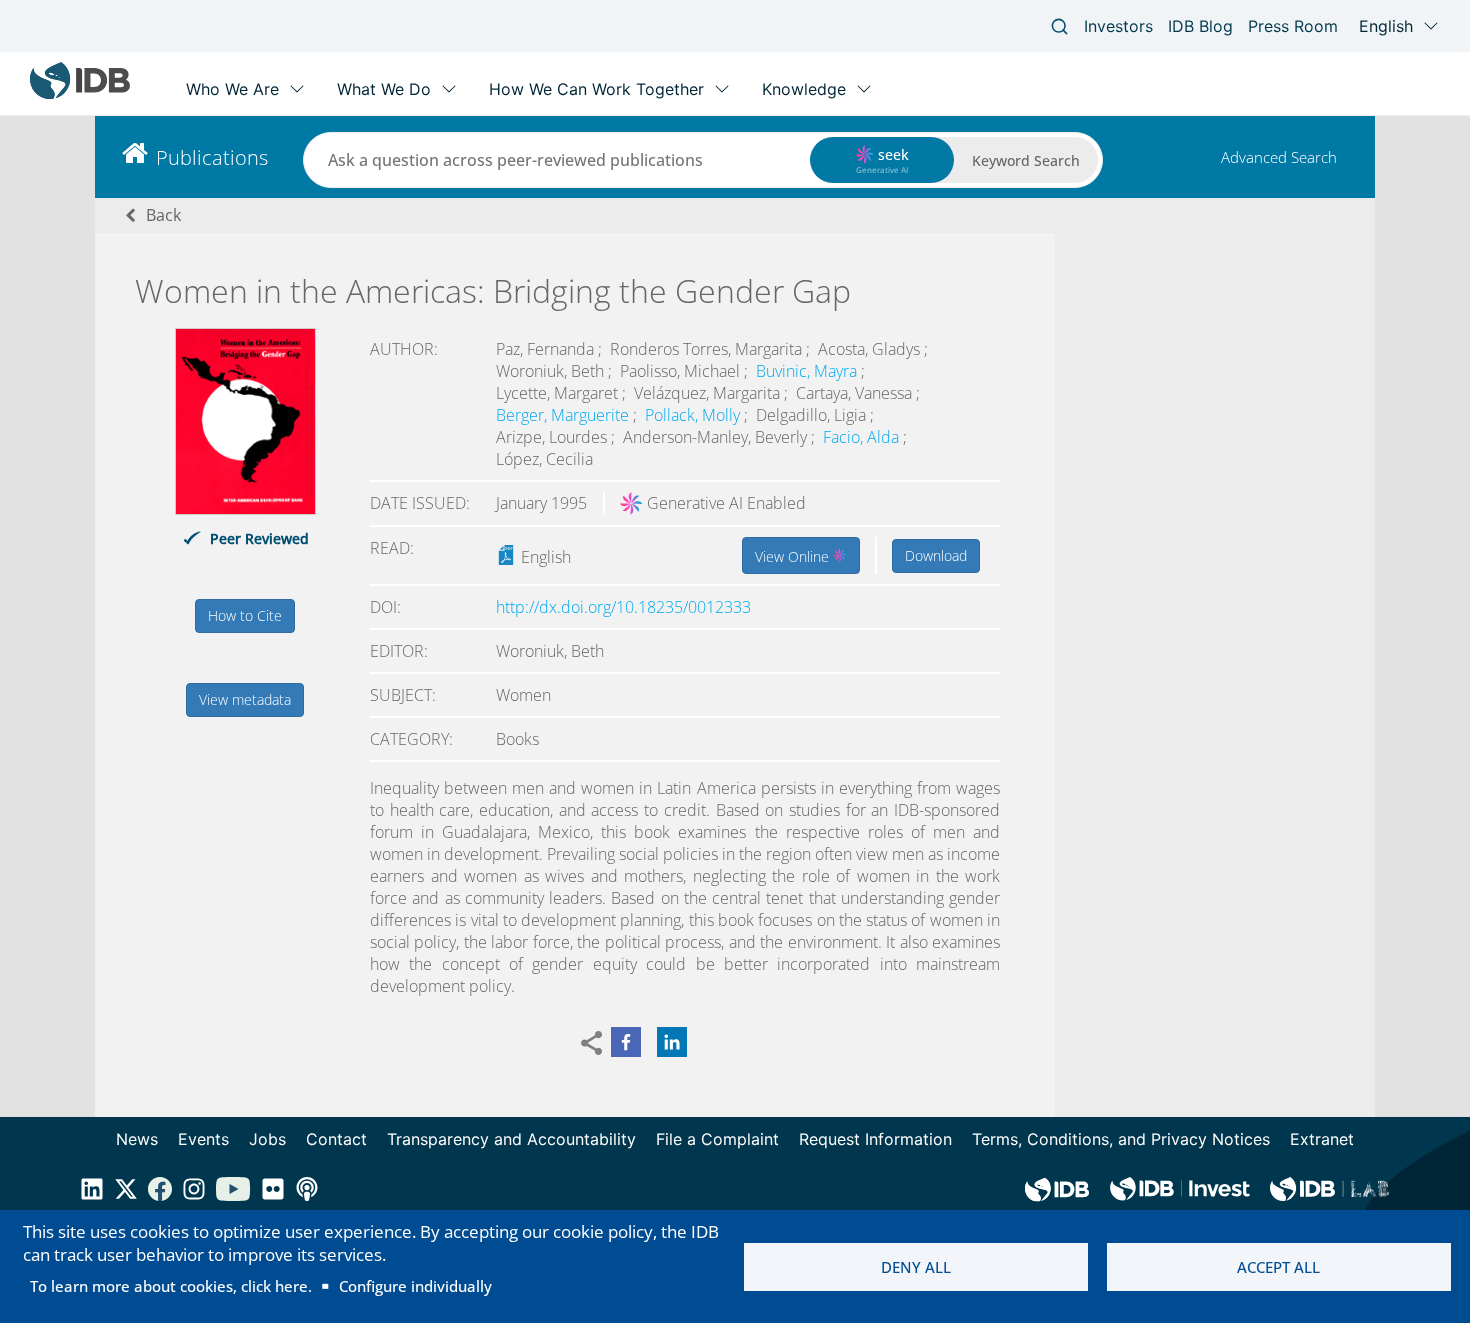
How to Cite (245, 615)
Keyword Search (1026, 160)
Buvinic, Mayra (808, 371)
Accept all (1278, 1267)
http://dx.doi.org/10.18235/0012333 (623, 607)
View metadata (245, 699)
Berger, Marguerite (564, 415)
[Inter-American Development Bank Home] (80, 94)
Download (936, 555)
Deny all (916, 1267)
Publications (212, 157)
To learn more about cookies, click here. (171, 1286)
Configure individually (415, 1286)
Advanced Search (1279, 157)
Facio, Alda (863, 437)
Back (163, 215)
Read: (392, 548)
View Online (794, 556)
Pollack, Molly (694, 415)
